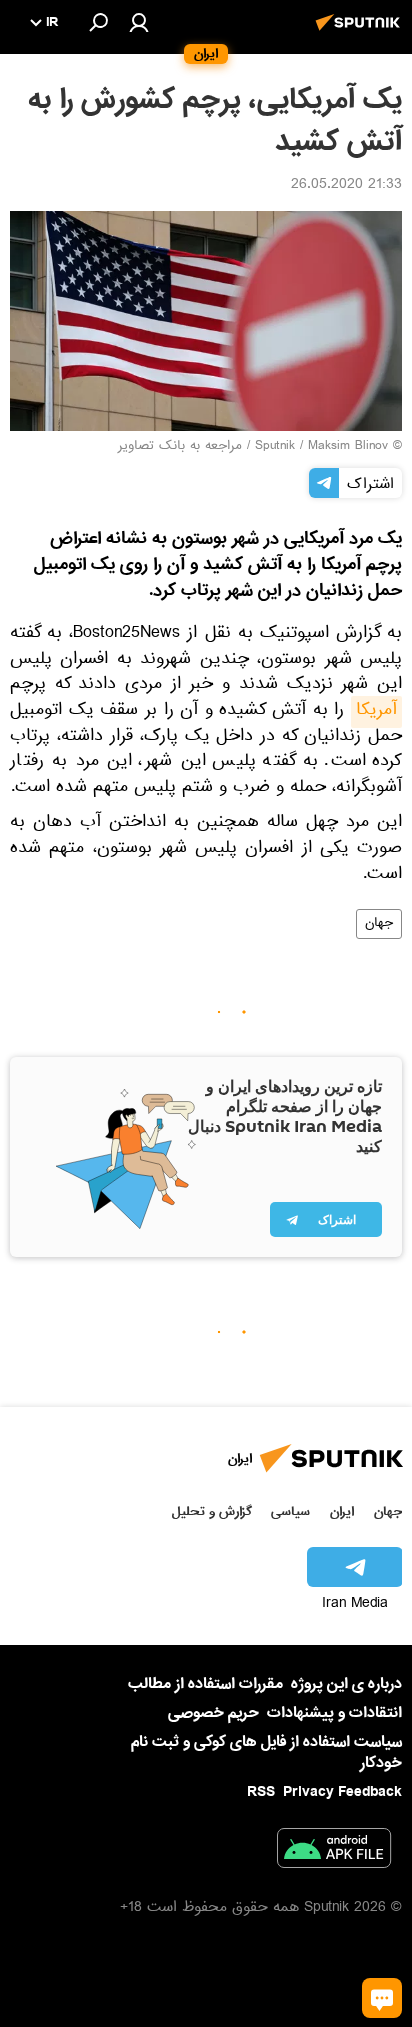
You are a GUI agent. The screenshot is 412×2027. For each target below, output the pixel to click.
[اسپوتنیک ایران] (361, 33)
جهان (379, 924)
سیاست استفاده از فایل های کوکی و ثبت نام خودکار (266, 1752)
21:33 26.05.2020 (346, 186)
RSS (261, 1792)
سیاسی (290, 1511)
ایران (342, 1511)
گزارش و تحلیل (212, 1511)
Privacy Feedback (342, 1792)
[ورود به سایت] (139, 22)
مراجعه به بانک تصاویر (180, 447)
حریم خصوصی (213, 1713)
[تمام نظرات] (382, 1998)
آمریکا (376, 712)
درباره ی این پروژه (346, 1684)
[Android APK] (334, 1852)
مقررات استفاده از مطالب (205, 1684)
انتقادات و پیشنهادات (334, 1713)
